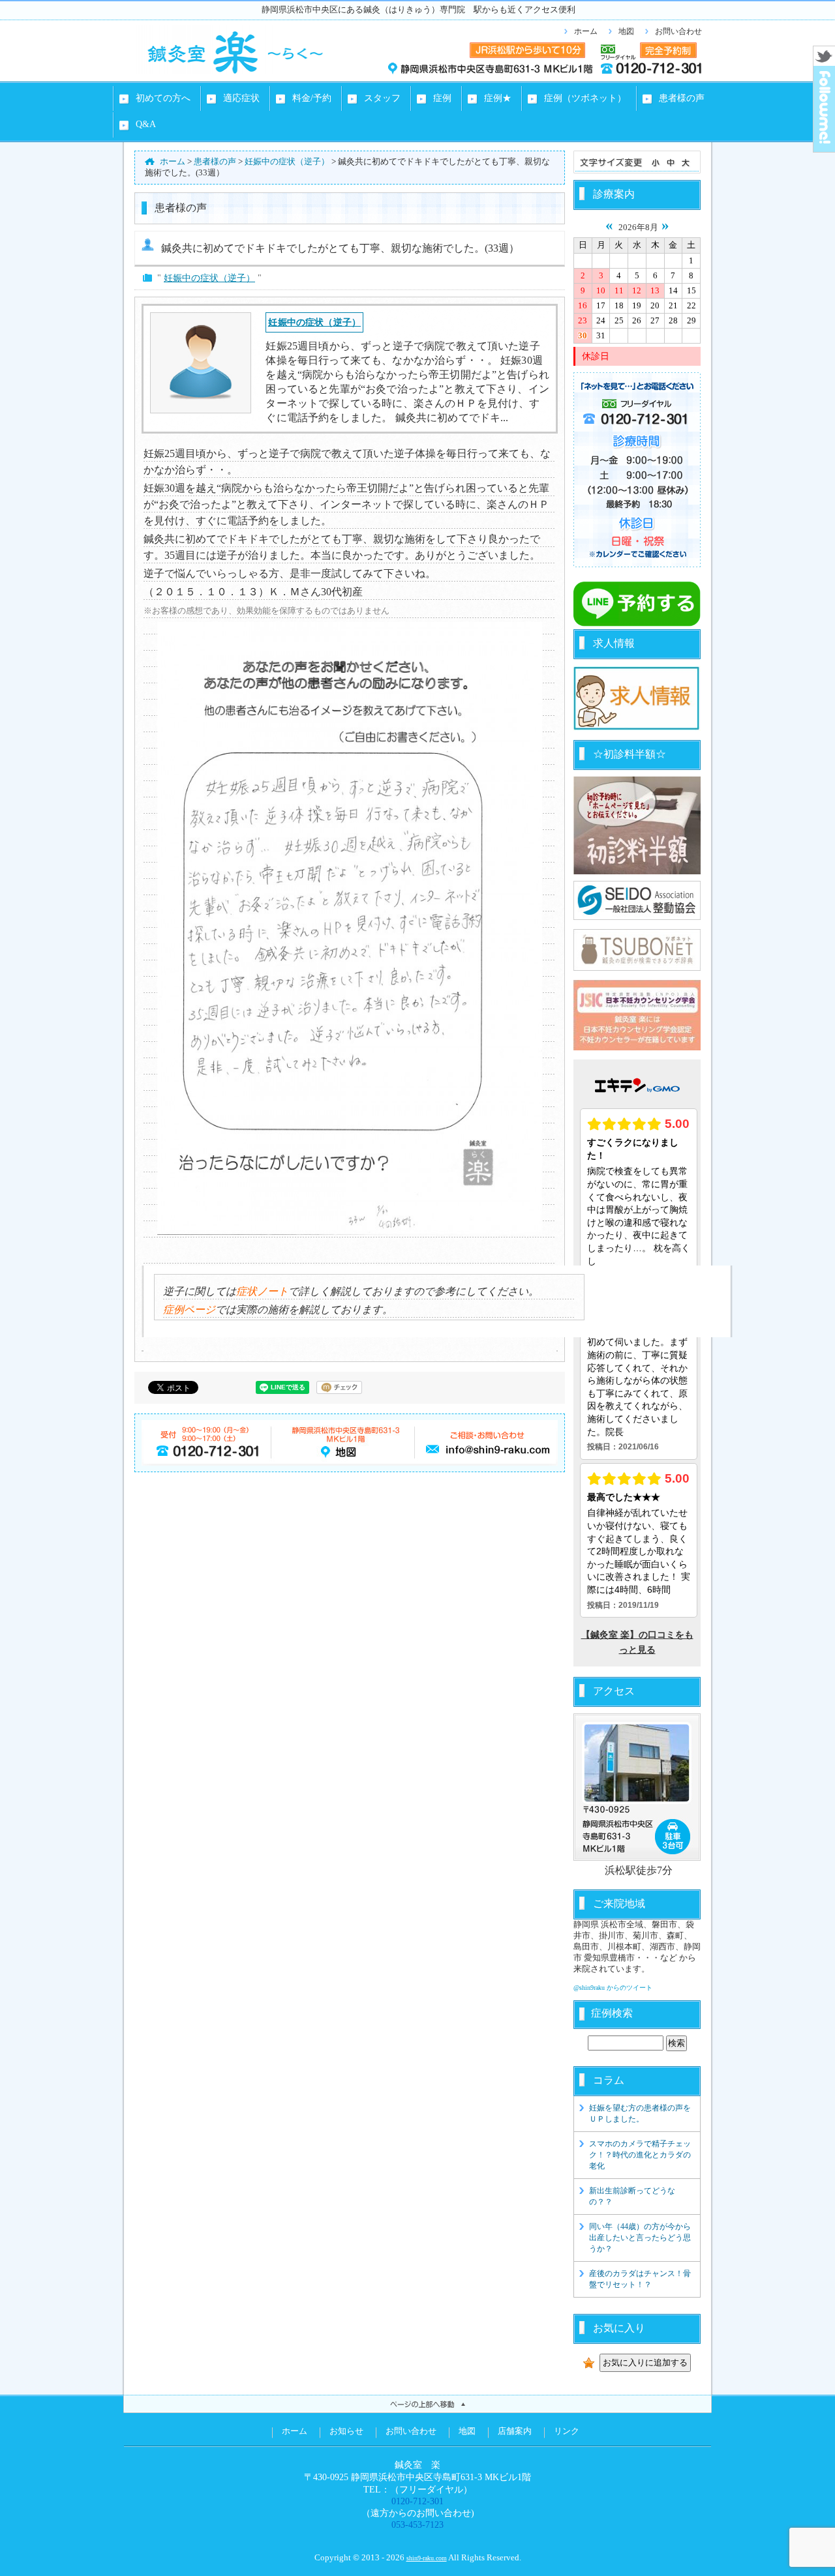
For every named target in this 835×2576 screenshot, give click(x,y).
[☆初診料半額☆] (637, 825)
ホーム (586, 31)
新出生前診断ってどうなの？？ (632, 2196)
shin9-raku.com (427, 2558)
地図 (626, 31)
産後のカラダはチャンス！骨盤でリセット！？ (640, 2279)
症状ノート (262, 1291)
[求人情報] (637, 728)
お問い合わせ (678, 31)
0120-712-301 (417, 2501)
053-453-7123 (417, 2524)
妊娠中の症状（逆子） (209, 278)
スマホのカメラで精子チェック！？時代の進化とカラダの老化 (640, 2155)
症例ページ (189, 1310)
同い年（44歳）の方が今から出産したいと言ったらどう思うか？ (640, 2238)
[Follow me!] (824, 148)
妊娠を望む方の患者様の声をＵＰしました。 (640, 2113)
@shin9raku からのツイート (613, 1988)
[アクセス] (637, 1787)
